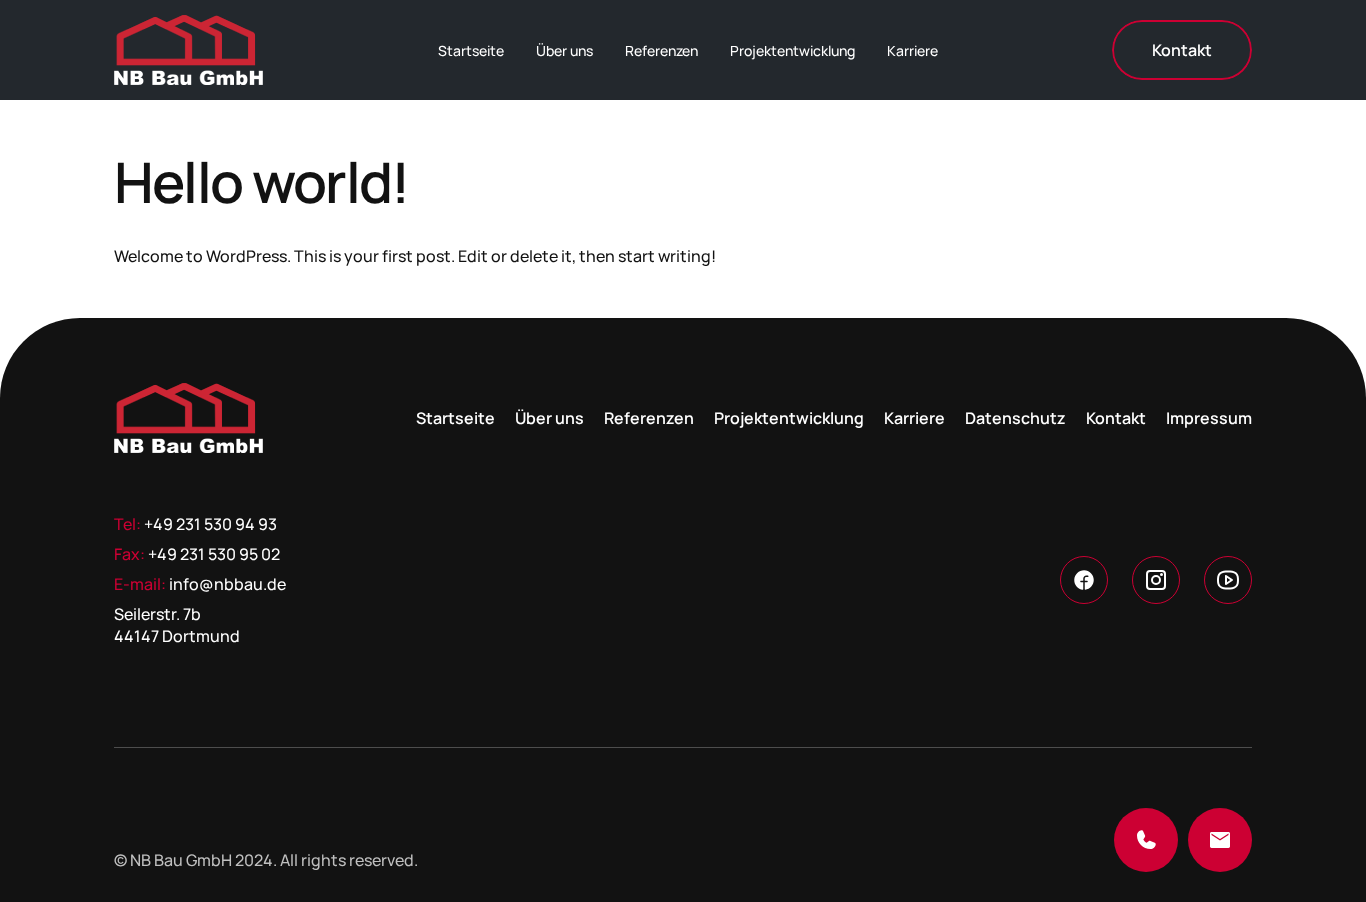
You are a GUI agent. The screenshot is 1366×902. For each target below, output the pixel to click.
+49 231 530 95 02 (214, 554)
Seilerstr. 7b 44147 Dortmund (177, 625)
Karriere (912, 50)
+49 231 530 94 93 (210, 524)
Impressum (1209, 418)
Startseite (471, 50)
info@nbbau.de (227, 584)
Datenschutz (1015, 418)
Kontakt (1116, 418)
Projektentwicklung (792, 50)
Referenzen (661, 50)
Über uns (564, 50)
